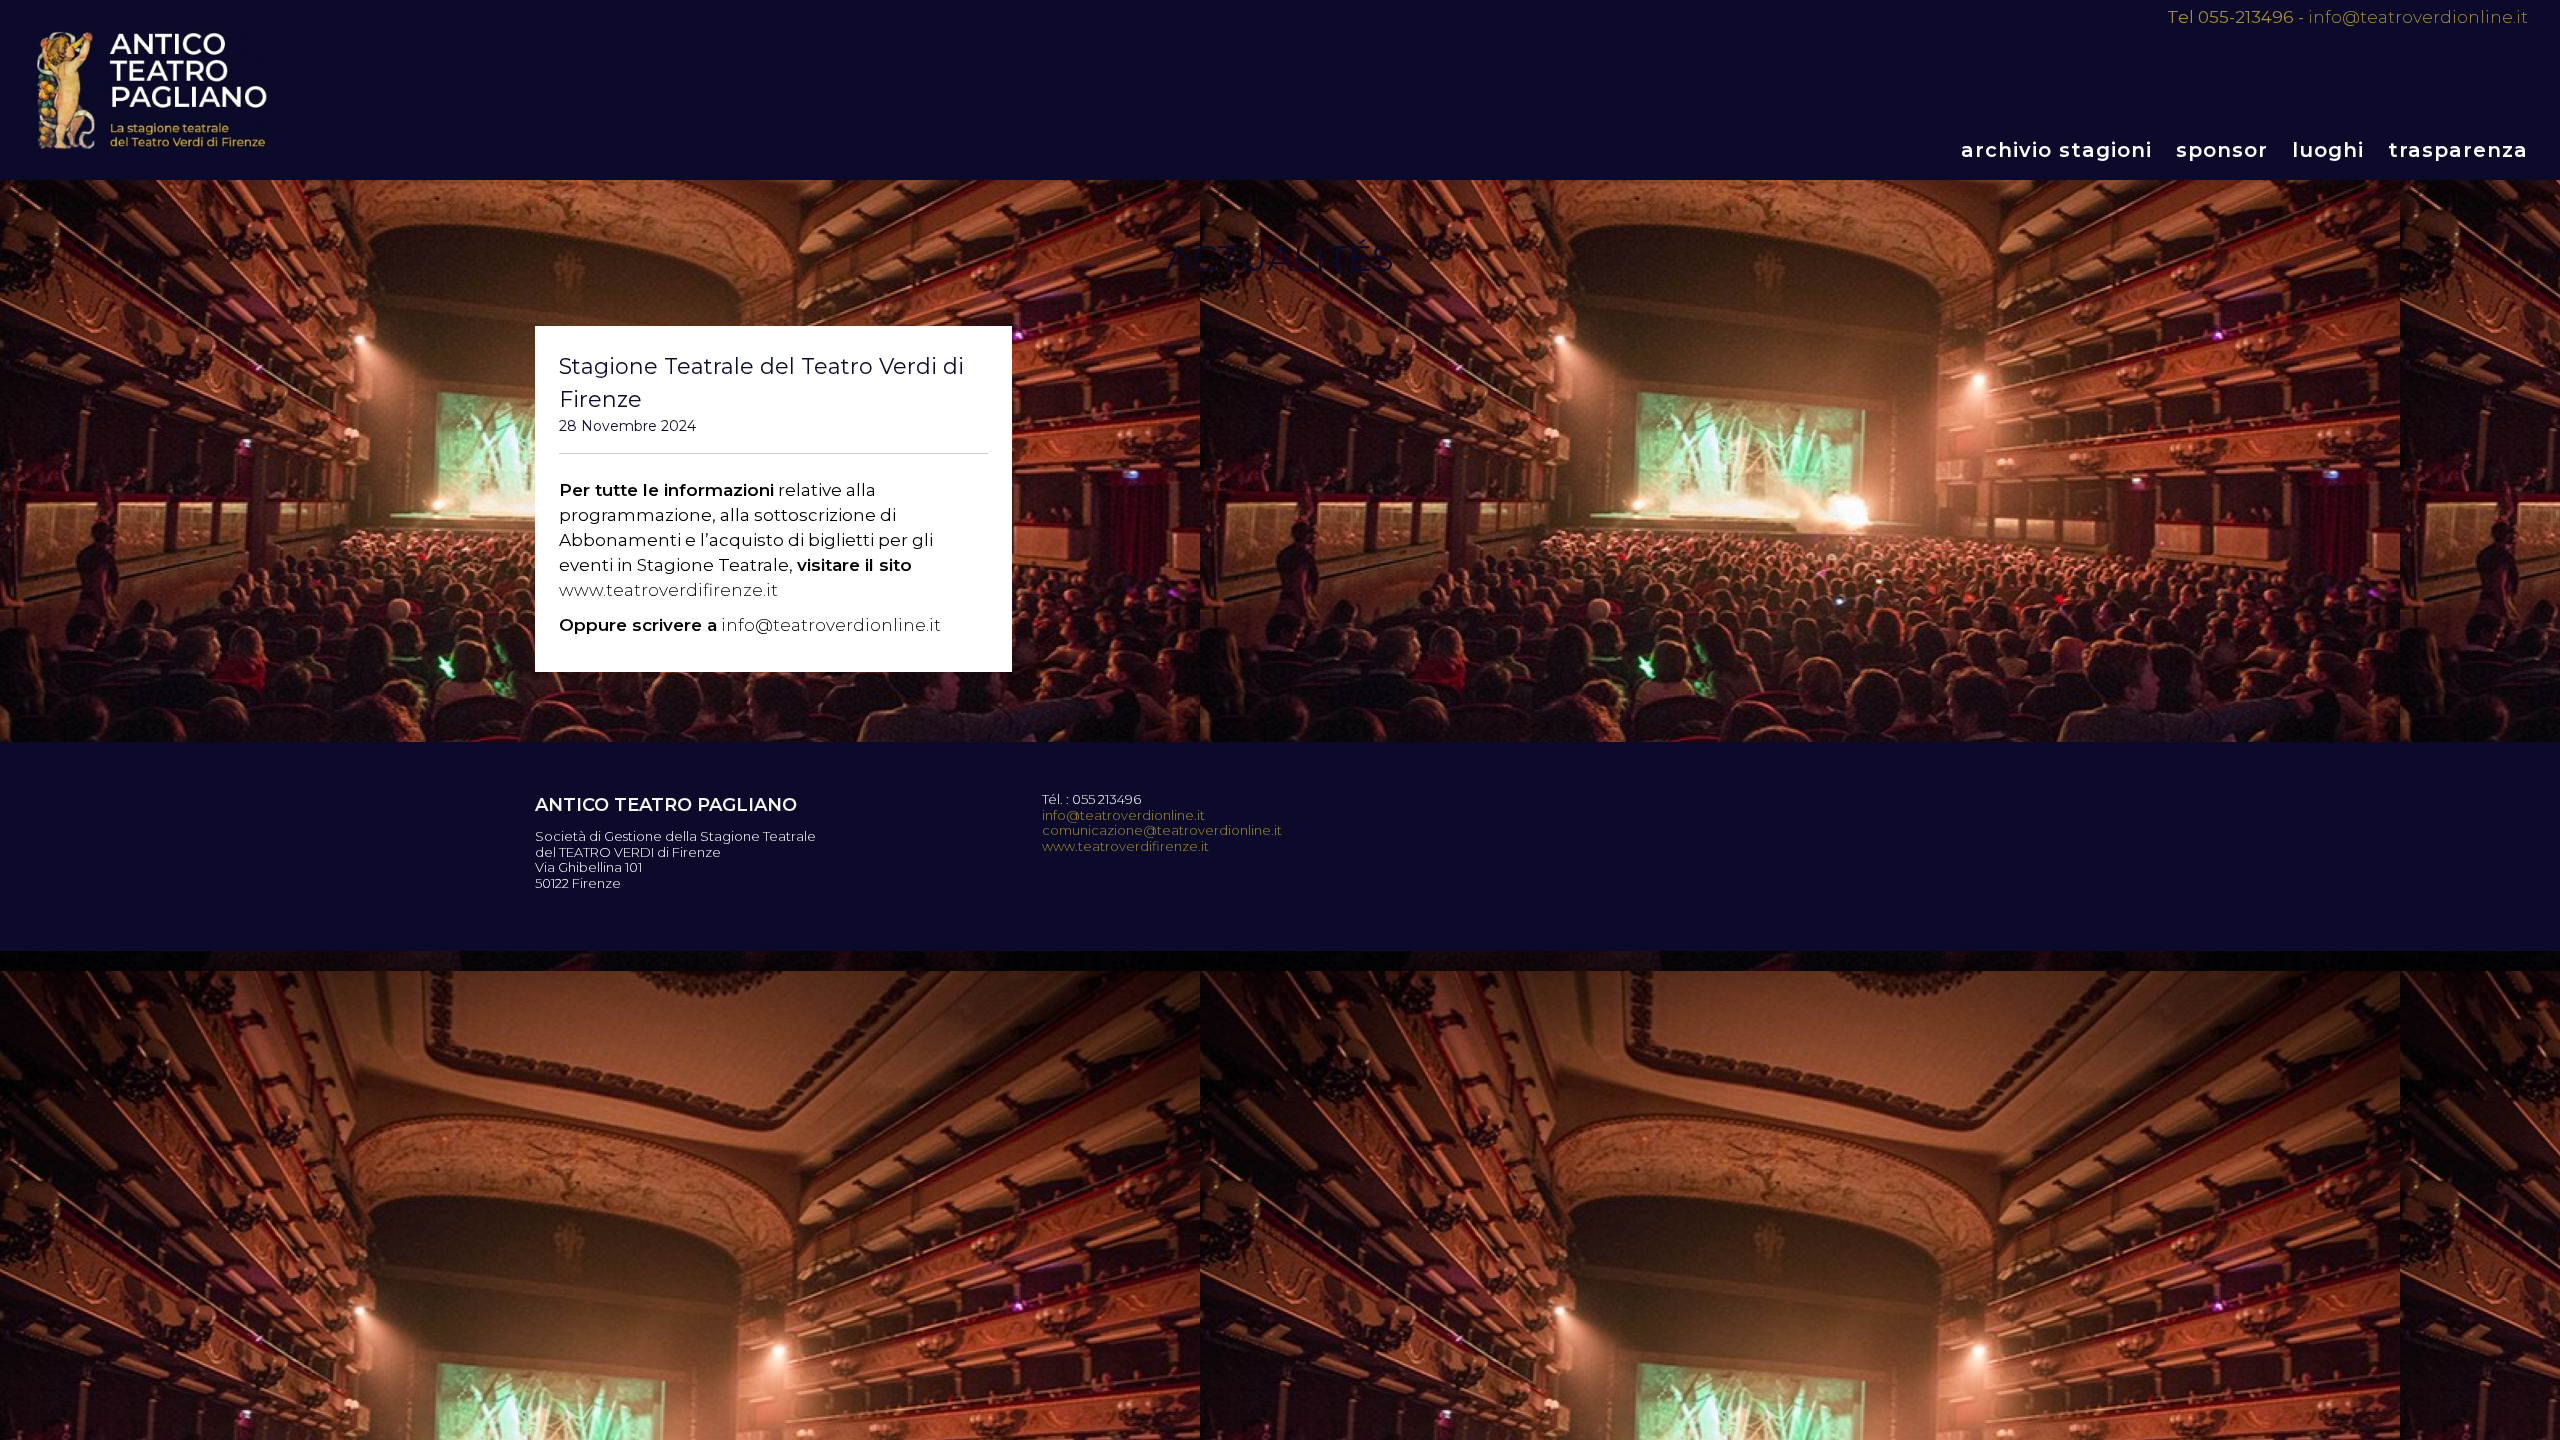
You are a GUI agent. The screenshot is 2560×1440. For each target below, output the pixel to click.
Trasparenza (2458, 150)
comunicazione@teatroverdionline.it (1162, 830)
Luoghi (2328, 150)
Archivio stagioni (2056, 150)
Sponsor (2222, 150)
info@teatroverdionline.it (2418, 17)
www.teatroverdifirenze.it (668, 590)
